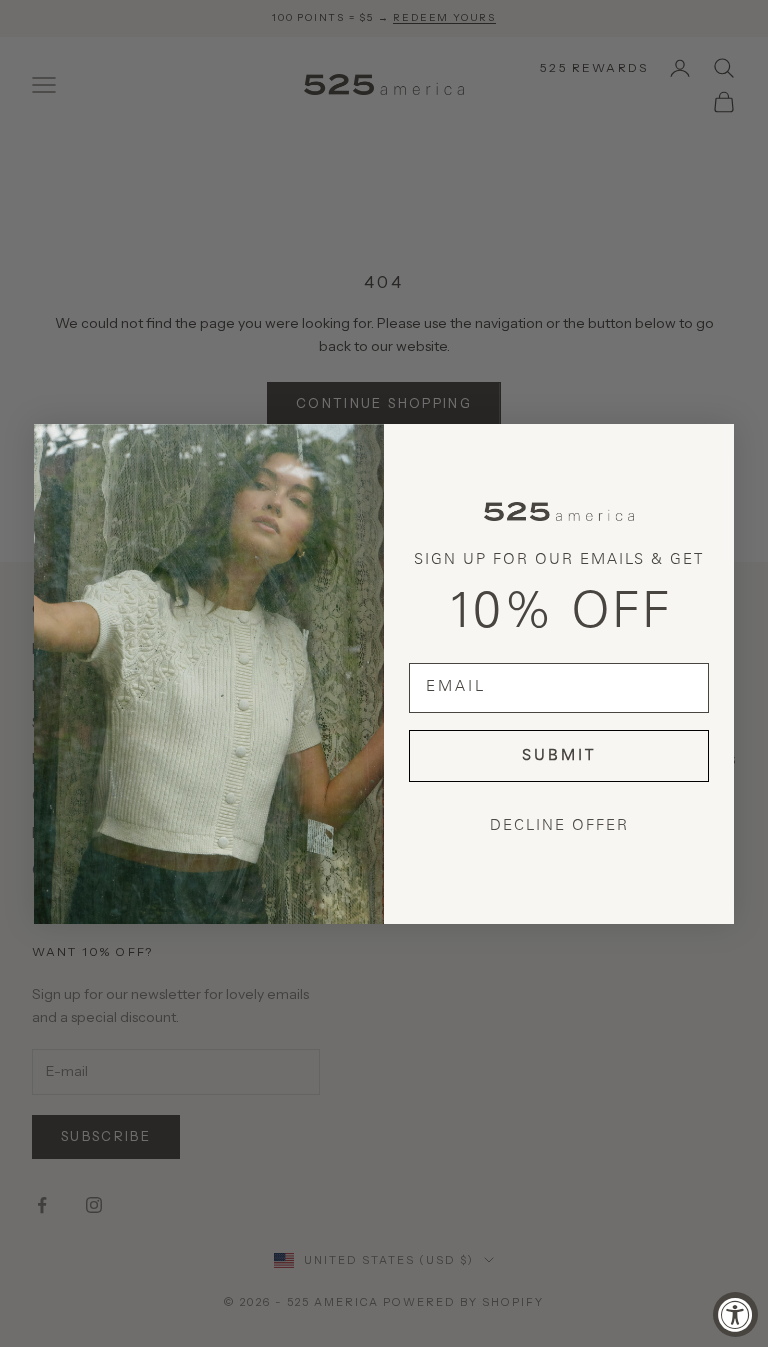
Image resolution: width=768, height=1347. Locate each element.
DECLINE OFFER (559, 826)
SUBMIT (559, 756)
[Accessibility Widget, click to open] (735, 1314)
